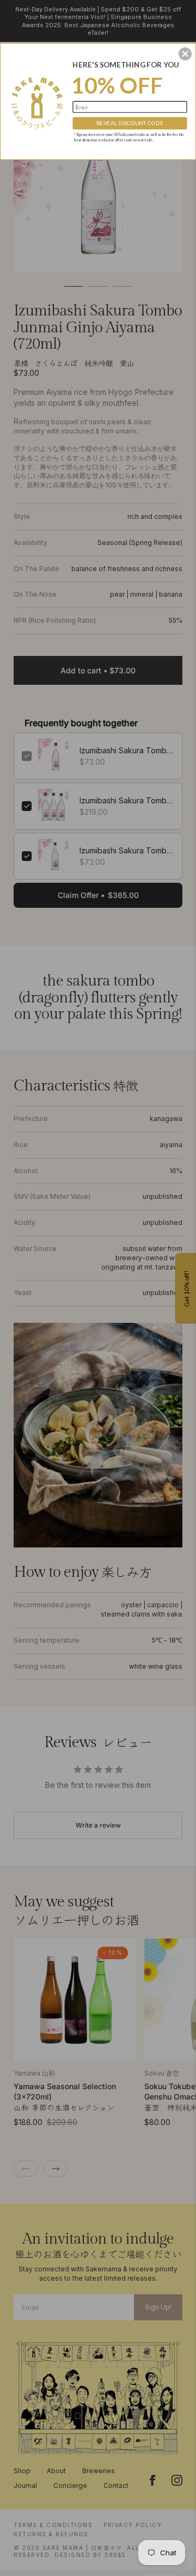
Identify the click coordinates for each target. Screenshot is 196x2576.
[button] (185, 54)
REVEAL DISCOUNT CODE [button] (130, 123)
